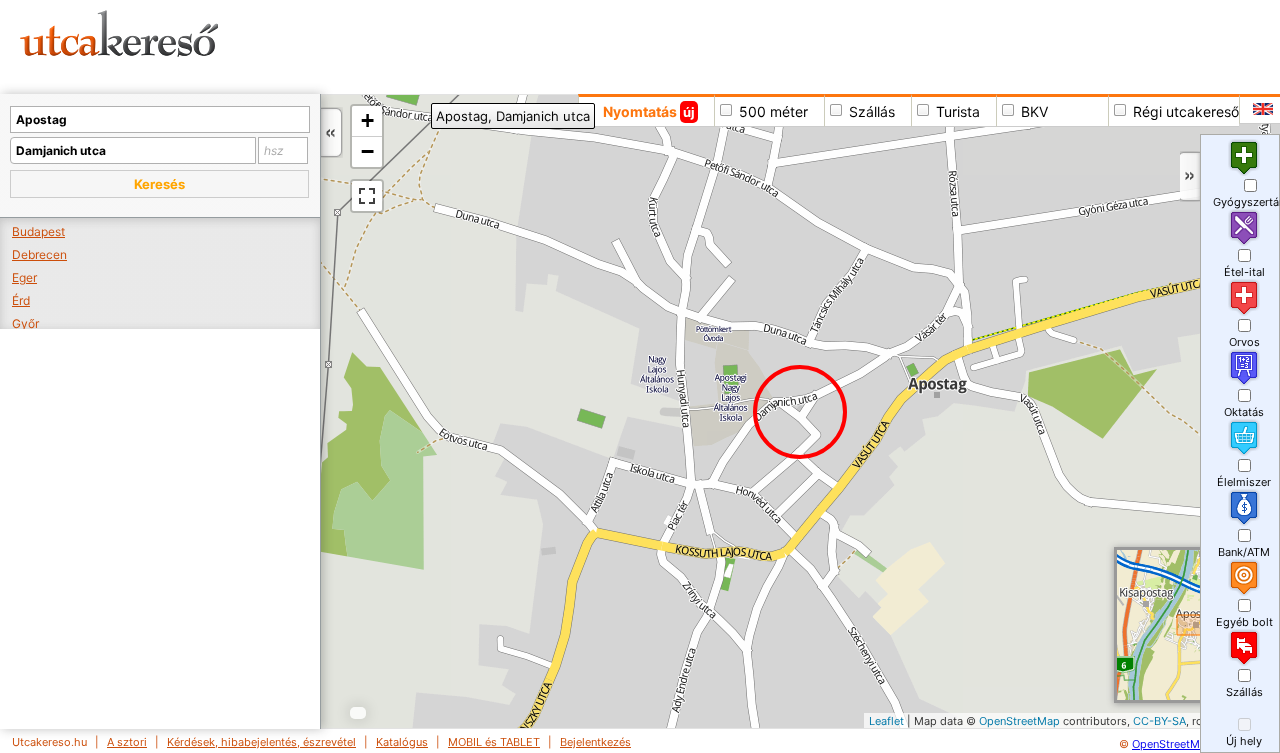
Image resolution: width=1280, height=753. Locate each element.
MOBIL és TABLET (494, 742)
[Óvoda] (693, 328)
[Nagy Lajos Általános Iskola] (699, 419)
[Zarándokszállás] (667, 331)
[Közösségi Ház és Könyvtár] (791, 565)
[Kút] (660, 539)
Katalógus (402, 742)
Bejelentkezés (595, 742)
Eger (24, 277)
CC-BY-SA (1159, 721)
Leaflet (886, 721)
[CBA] (670, 519)
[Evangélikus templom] (671, 412)
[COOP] (691, 491)
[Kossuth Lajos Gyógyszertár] (680, 444)
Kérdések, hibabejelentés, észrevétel (261, 742)
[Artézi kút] (721, 545)
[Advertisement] (765, 45)
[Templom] (797, 410)
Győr (25, 323)
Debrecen (39, 254)
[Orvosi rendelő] (733, 576)
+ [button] (367, 120)
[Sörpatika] (621, 539)
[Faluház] (626, 453)
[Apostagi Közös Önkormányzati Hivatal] (754, 546)
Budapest (38, 231)
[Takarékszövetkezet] (826, 514)
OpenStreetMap (1019, 721)
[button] (159, 184)
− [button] (367, 151)
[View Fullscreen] (367, 196)
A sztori (127, 742)
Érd (21, 300)
